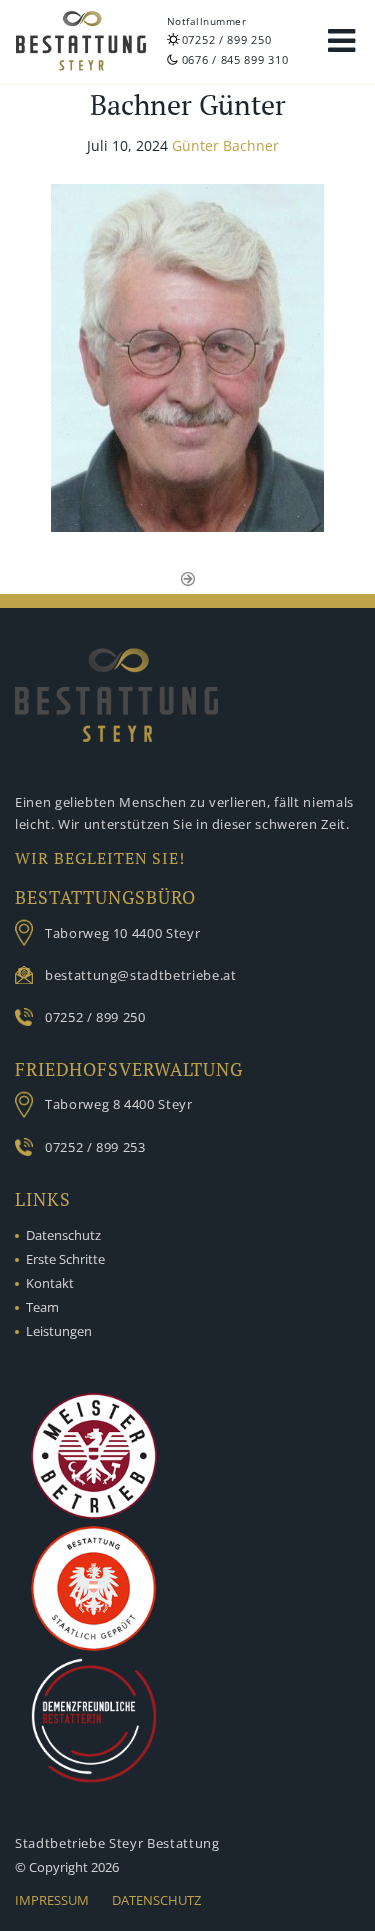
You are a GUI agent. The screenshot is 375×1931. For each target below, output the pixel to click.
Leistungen (59, 1331)
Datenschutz (63, 1235)
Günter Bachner (225, 145)
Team (42, 1307)
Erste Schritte (65, 1259)
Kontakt (50, 1283)
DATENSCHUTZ (156, 1900)
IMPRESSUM (52, 1900)
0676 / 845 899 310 (235, 59)
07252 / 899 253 (95, 1147)
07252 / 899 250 (227, 39)
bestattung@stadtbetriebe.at (141, 975)
